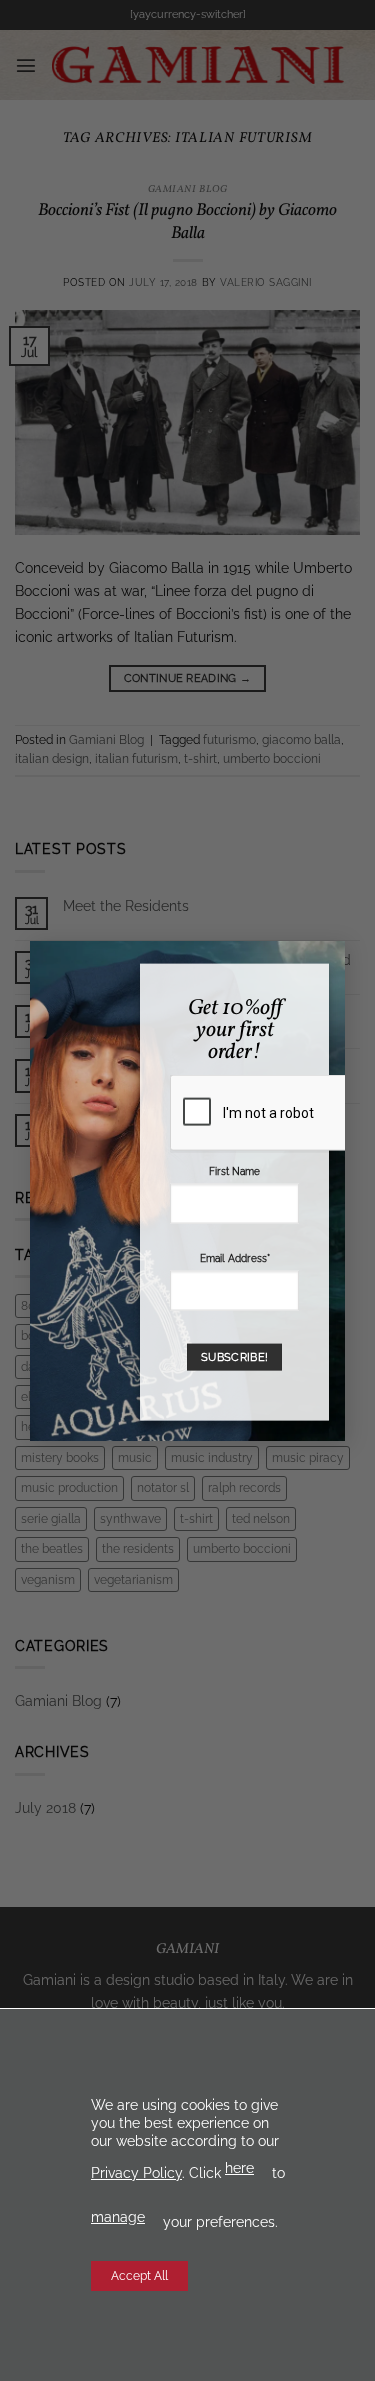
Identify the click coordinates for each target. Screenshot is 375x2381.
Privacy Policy (136, 2173)
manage (118, 2217)
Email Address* (235, 1258)
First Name (234, 1171)
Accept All (139, 2276)
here (239, 2168)
